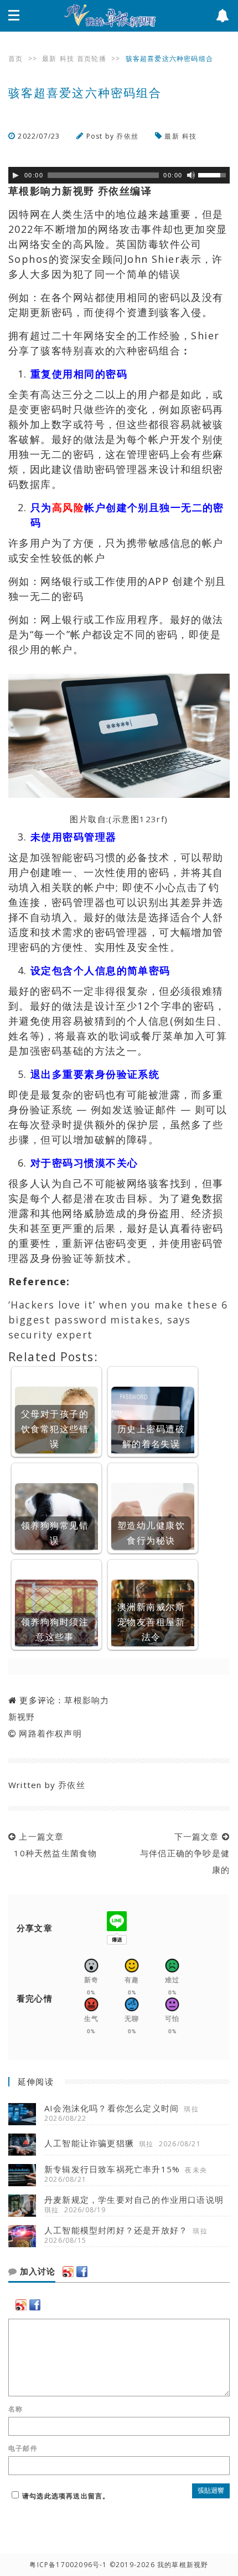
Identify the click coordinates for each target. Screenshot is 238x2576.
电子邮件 (23, 2448)
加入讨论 (36, 2272)
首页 (15, 58)
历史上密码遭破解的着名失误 (151, 1436)
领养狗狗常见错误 (55, 1533)
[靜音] (191, 175)
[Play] (15, 175)
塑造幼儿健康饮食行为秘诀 (151, 1533)
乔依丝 (127, 136)
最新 (49, 58)
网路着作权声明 (50, 1733)
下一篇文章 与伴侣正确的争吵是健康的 (182, 1853)
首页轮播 (92, 58)
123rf (152, 819)
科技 (67, 58)
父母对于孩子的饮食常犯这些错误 (55, 1429)
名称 (15, 2409)
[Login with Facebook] (82, 2272)
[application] (119, 175)
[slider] (214, 174)
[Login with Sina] (68, 2272)
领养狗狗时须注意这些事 (55, 1629)
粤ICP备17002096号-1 (68, 2565)
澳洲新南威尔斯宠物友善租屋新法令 (151, 1622)
